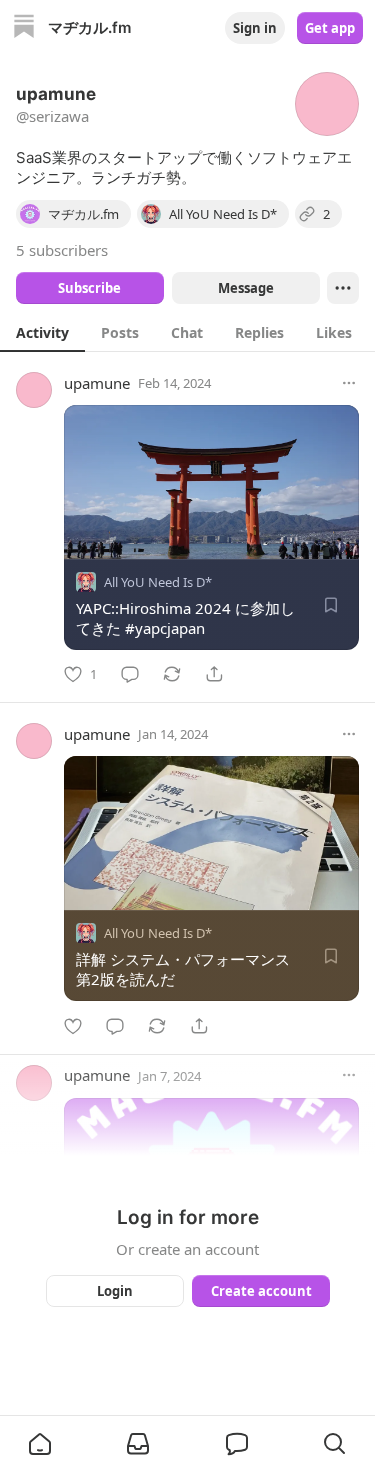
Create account (260, 1291)
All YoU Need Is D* (158, 582)
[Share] (214, 674)
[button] (40, 1444)
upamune (97, 383)
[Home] (24, 28)
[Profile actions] (343, 288)
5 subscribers (62, 250)
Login (115, 1291)
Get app (330, 28)
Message (245, 288)
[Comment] (130, 674)
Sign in (255, 28)
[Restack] (172, 674)
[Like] (73, 1026)
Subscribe (89, 288)
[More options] (349, 383)
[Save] (331, 605)
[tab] (42, 332)
